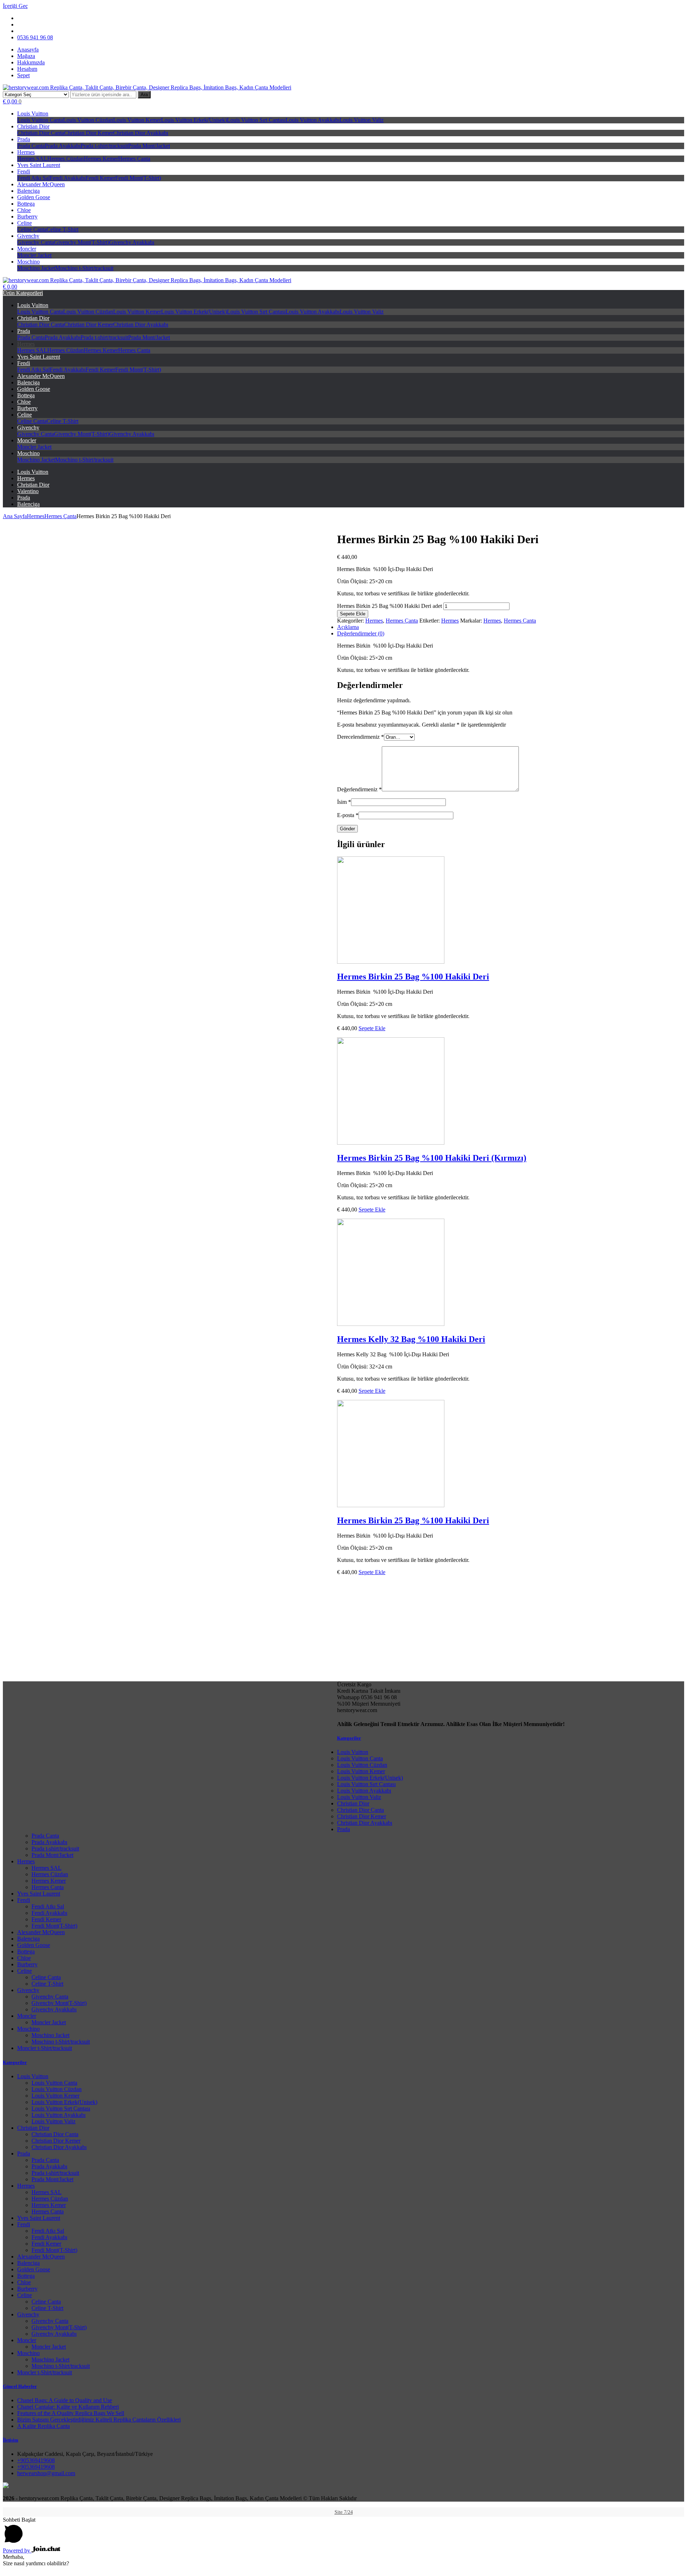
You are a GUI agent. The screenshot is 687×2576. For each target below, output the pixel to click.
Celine (25, 223)
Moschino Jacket (36, 268)
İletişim (11, 2440)
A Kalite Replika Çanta (43, 2426)
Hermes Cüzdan (65, 159)
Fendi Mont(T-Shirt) (138, 178)
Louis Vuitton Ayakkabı (313, 120)
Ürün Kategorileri (23, 293)
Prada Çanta (31, 146)
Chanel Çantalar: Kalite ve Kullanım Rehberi (68, 2407)
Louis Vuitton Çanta (40, 120)
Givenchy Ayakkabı (132, 242)
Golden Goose (34, 197)
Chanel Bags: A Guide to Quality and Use (65, 2400)
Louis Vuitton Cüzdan (88, 120)
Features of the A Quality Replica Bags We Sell (71, 2413)
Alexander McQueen (41, 184)
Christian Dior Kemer (89, 133)
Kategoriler (349, 1738)
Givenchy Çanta (36, 242)
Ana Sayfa (15, 516)
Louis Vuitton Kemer (137, 120)
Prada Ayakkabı (63, 146)
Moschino (28, 262)
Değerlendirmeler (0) (361, 633)
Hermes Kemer (101, 159)
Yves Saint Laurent (39, 165)
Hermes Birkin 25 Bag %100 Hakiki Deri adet (389, 606)
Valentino (28, 491)
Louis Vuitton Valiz (362, 120)
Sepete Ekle (353, 614)
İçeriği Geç (15, 6)
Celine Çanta (32, 229)
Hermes (26, 152)
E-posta (348, 815)
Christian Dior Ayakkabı (141, 133)
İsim (344, 802)
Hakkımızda (31, 62)
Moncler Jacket (34, 255)
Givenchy (28, 236)
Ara (144, 95)
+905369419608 (36, 2460)
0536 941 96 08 (35, 37)
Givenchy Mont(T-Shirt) (82, 242)
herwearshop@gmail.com (46, 2473)
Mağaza (26, 56)
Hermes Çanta (134, 159)
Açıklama (348, 627)
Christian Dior (33, 126)
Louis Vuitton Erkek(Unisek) (194, 120)
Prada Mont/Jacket (149, 146)
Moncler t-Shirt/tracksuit (45, 2048)
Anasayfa (28, 50)
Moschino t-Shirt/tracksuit (84, 268)
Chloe (24, 210)
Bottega (26, 204)
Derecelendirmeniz (360, 737)
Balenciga (28, 191)
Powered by (17, 2550)
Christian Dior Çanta (41, 133)
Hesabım (27, 69)
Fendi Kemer (100, 178)
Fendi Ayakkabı (68, 178)
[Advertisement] (343, 1883)
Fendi (24, 171)
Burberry (27, 217)
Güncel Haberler (20, 2386)
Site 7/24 (344, 2512)
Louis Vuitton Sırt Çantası (256, 120)
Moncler (27, 249)
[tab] (351, 634)
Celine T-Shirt (62, 229)
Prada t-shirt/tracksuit (104, 146)
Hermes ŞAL (32, 159)
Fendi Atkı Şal (33, 178)
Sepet (23, 75)
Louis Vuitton (33, 114)
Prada (24, 139)
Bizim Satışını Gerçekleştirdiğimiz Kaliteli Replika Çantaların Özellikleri (99, 2420)
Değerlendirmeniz (359, 789)
